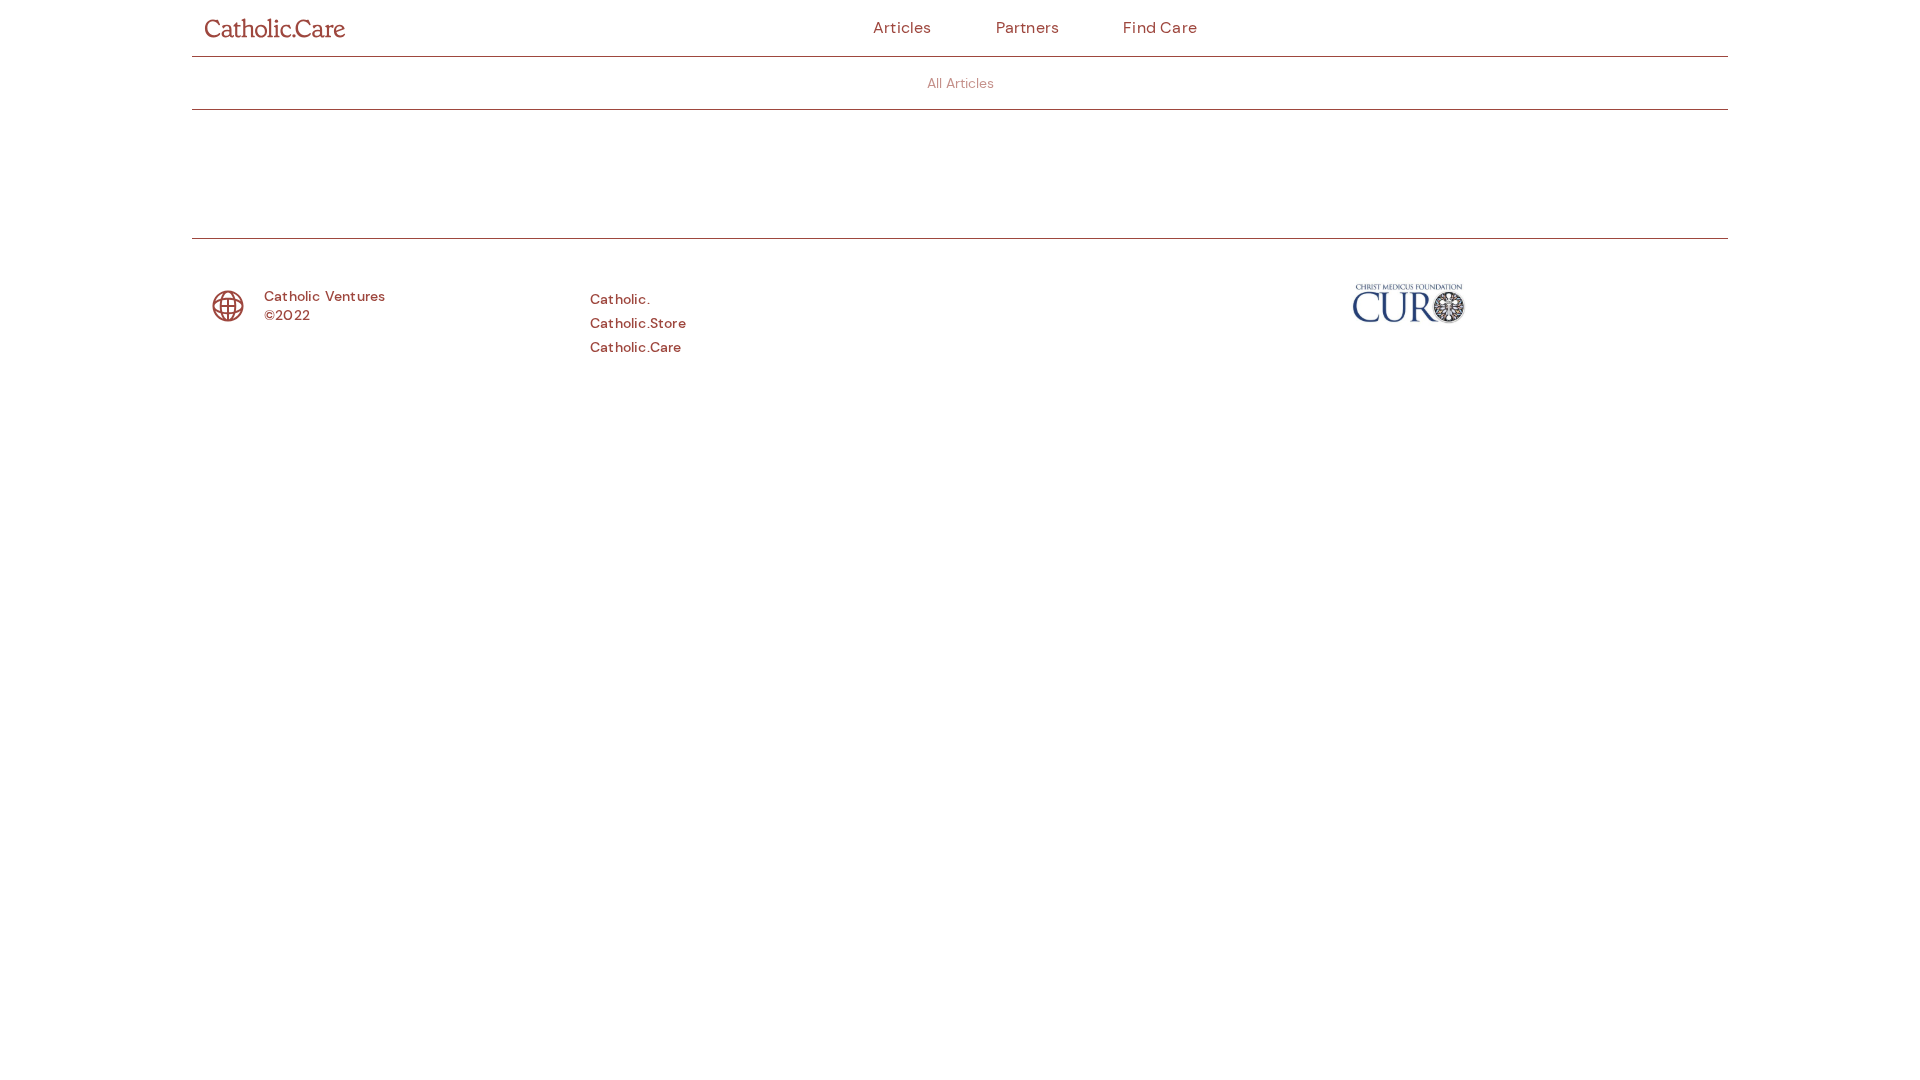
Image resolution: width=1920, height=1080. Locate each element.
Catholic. (620, 299)
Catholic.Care (636, 347)
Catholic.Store (638, 323)
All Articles (960, 83)
